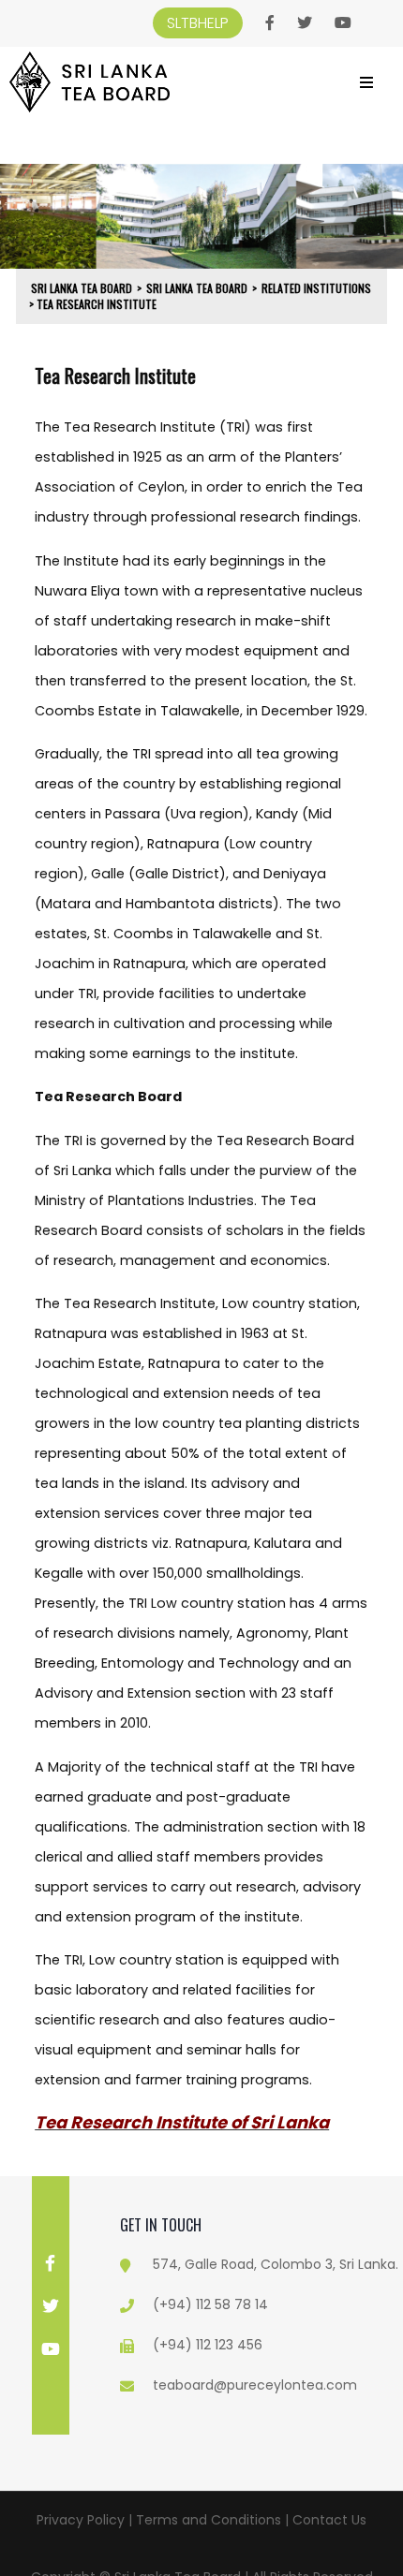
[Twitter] (305, 23)
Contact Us (329, 2520)
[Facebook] (270, 23)
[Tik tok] (51, 2392)
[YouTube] (343, 23)
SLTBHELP (198, 23)
